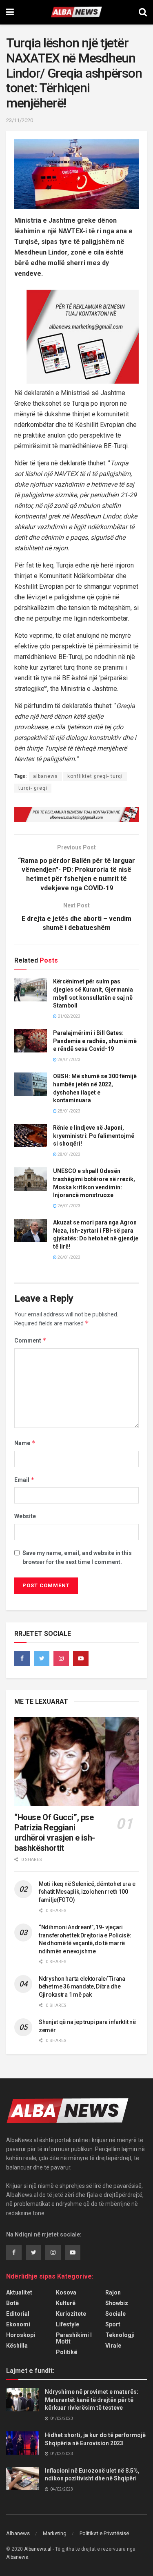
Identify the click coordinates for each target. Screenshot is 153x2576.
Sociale (115, 2314)
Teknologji (120, 2335)
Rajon (113, 2292)
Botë (12, 2303)
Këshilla (17, 2346)
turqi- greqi (33, 788)
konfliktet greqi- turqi (95, 776)
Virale (113, 2346)
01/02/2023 (69, 1016)
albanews (45, 776)
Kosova (66, 2292)
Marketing (55, 2533)
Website (25, 1516)
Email (24, 1480)
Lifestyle (68, 2324)
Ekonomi (18, 2324)
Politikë (67, 2352)
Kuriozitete (71, 2314)
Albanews (18, 2533)
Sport (113, 2324)
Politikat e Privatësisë (104, 2533)
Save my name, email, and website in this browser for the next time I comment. (77, 1557)
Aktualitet (19, 2292)
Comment (30, 1340)
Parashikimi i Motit (74, 2338)
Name (25, 1443)
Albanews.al (38, 2549)
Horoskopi (21, 2335)
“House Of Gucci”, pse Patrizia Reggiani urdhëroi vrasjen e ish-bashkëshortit (55, 1833)
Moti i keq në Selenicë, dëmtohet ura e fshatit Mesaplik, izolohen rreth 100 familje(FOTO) (87, 1892)
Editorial (18, 2314)
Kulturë (66, 2303)
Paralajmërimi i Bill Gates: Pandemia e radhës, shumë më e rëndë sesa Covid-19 (95, 1041)
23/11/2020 (20, 120)
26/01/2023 (69, 1206)
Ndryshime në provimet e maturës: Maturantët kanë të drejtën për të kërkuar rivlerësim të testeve (92, 2400)
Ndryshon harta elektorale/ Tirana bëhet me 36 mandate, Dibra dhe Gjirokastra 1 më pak (82, 1987)
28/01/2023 (69, 1060)
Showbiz (117, 2303)
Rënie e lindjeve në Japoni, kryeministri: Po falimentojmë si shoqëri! (94, 1136)
